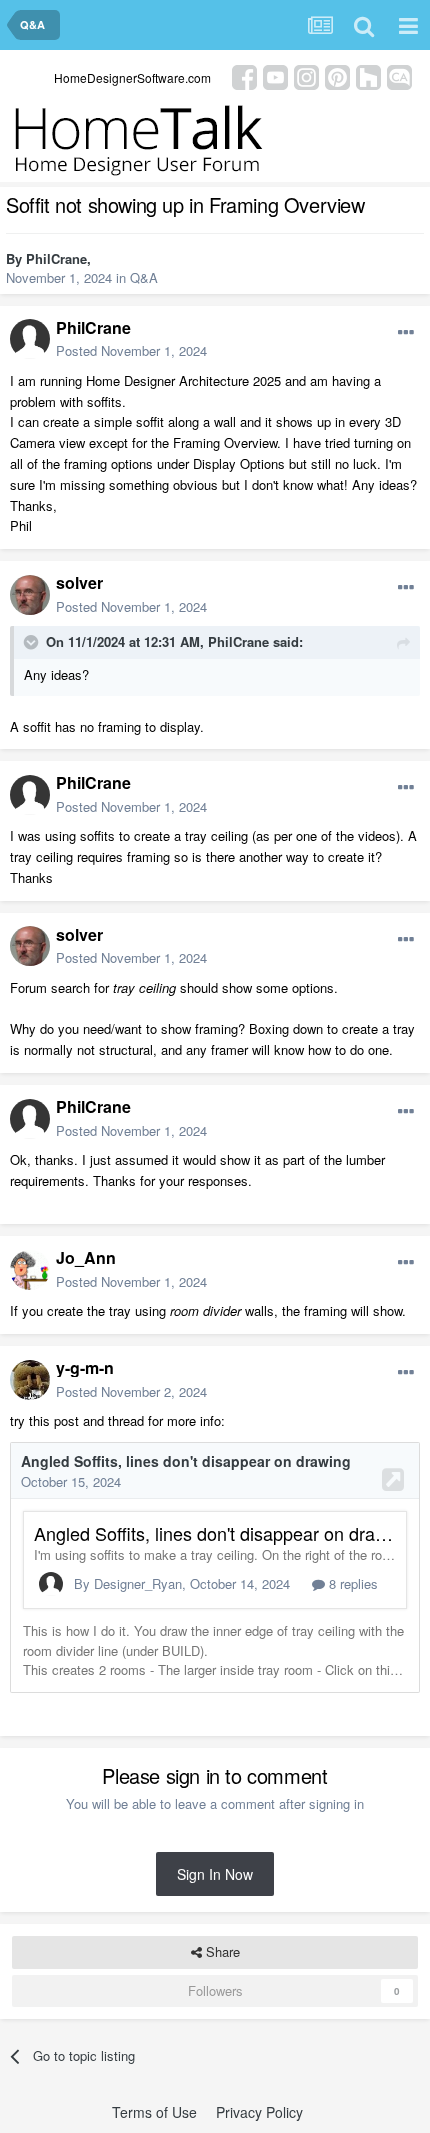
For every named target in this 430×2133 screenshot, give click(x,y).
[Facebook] (244, 75)
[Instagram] (306, 75)
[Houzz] (368, 75)
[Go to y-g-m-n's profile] (30, 1380)
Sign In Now (215, 1874)
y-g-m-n (85, 1367)
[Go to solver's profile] (30, 595)
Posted (131, 350)
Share (221, 1951)
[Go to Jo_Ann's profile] (30, 1270)
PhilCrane (56, 258)
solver (79, 582)
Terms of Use (154, 2112)
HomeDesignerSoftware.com (132, 77)
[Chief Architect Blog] (399, 75)
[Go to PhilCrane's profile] (30, 339)
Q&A (144, 277)
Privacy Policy (259, 2112)
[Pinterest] (337, 75)
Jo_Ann (86, 1257)
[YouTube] (275, 75)
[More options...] (406, 333)
